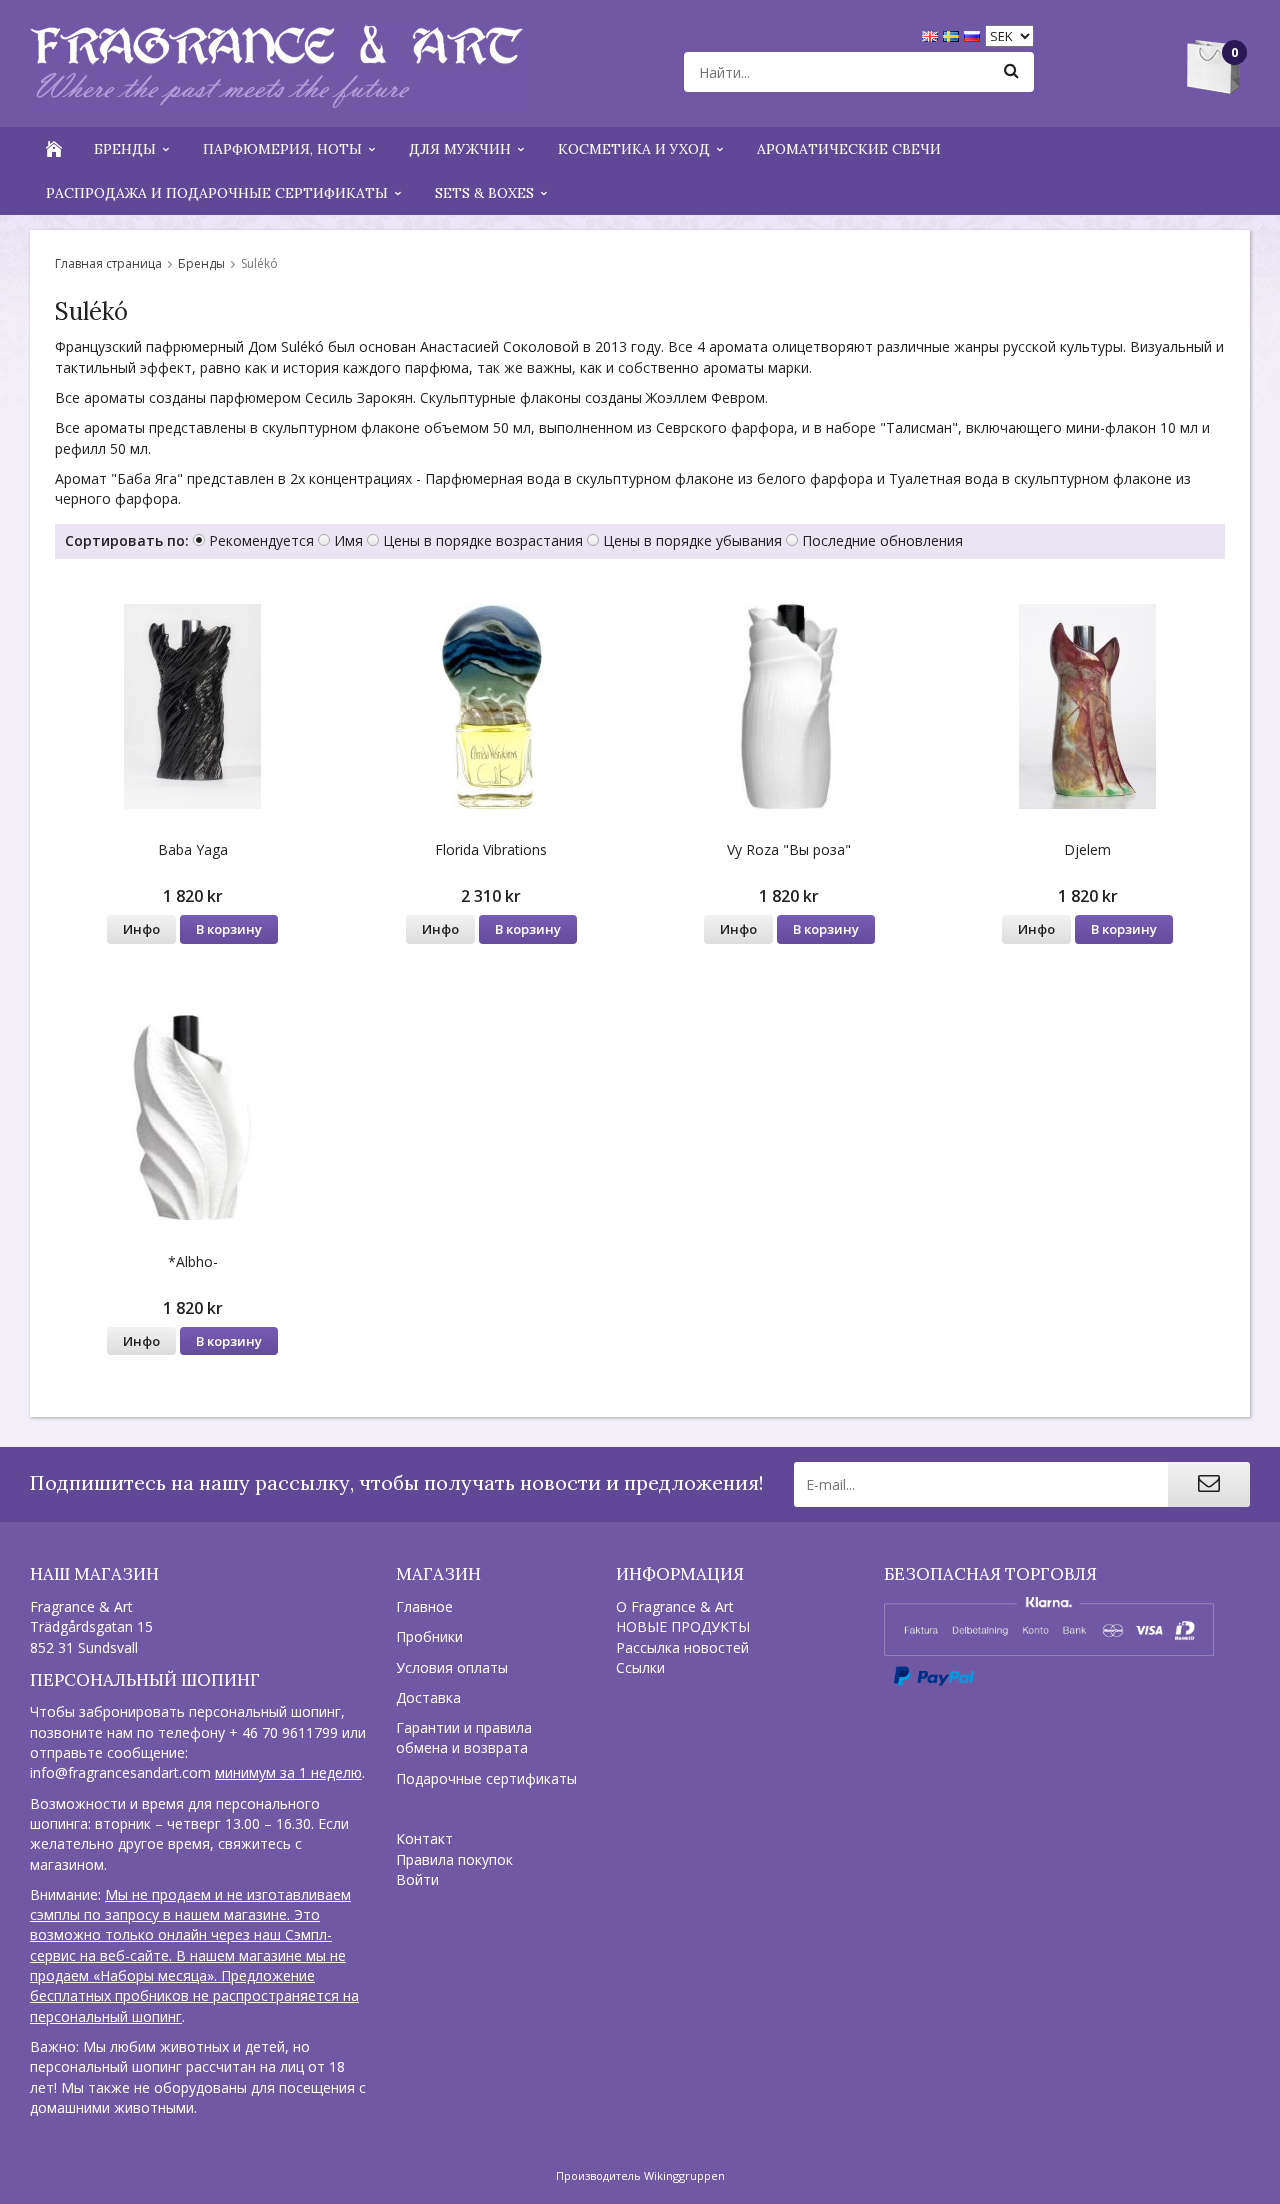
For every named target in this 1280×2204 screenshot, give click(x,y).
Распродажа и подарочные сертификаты (217, 193)
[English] (932, 34)
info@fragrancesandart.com (120, 1772)
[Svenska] (953, 34)
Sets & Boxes (484, 193)
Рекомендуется (261, 540)
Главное (424, 1606)
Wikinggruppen (684, 2175)
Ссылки (640, 1667)
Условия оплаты (452, 1667)
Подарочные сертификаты (486, 1778)
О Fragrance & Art (675, 1606)
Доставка (428, 1697)
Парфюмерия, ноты (282, 149)
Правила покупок (454, 1859)
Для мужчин (460, 149)
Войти (417, 1879)
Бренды (125, 149)
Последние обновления (882, 540)
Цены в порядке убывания (692, 540)
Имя (348, 540)
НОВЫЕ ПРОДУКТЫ (683, 1626)
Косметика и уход (634, 149)
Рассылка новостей (682, 1647)
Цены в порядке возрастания (483, 540)
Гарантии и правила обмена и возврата (464, 1737)
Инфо (141, 929)
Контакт (424, 1838)
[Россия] (974, 34)
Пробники (429, 1636)
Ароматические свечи (849, 149)
